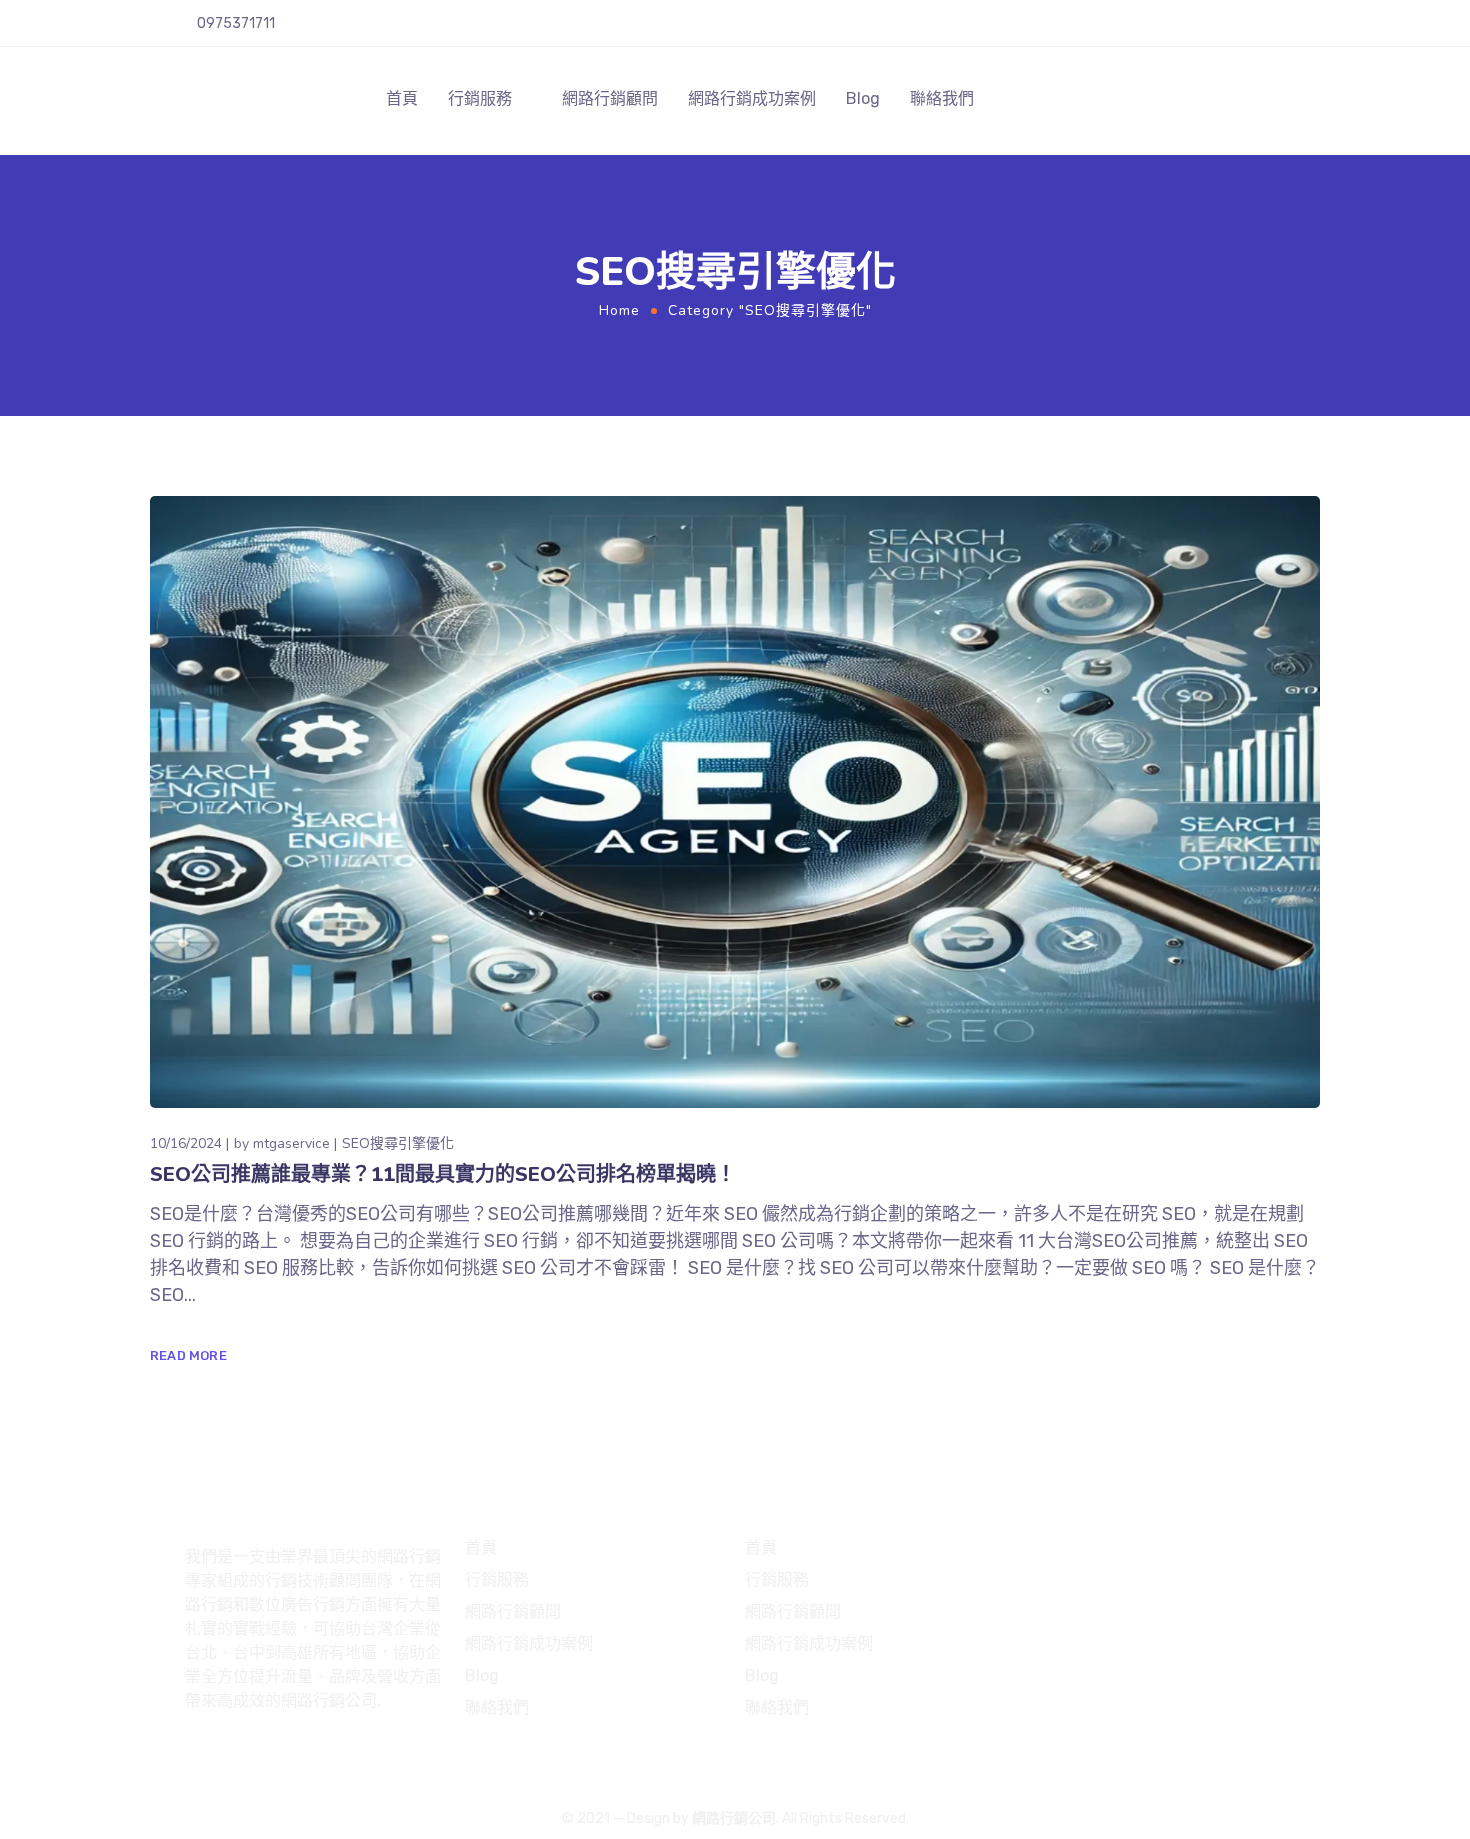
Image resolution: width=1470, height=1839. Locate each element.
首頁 (402, 98)
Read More (188, 1355)
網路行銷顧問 (610, 98)
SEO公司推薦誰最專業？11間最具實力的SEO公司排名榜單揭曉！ (443, 1174)
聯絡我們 (942, 98)
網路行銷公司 (734, 1818)
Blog (863, 98)
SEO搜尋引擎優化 (398, 1143)
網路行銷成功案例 (752, 98)
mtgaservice (291, 1143)
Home (619, 310)
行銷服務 (480, 98)
